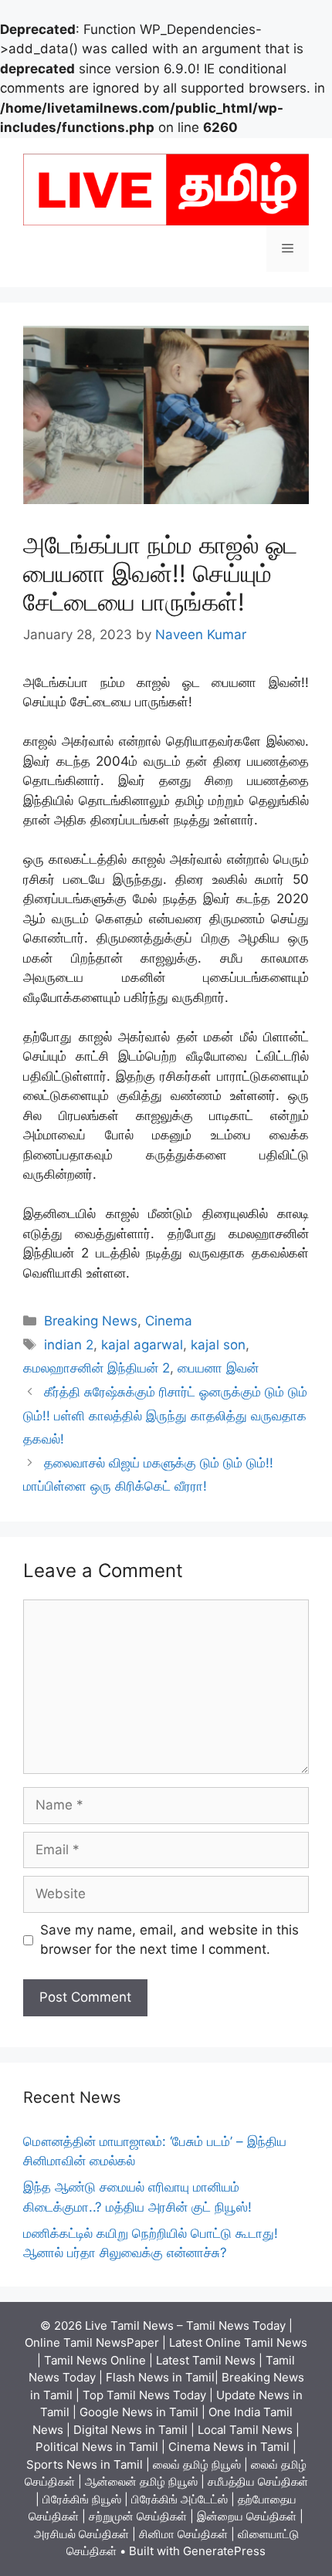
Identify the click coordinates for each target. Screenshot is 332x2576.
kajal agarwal (142, 1345)
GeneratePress (224, 2551)
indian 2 (69, 1345)
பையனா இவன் (218, 1368)
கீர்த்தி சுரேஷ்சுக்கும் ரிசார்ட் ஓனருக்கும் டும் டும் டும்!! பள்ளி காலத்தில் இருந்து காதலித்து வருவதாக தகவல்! (165, 1415)
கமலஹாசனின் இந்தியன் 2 (97, 1368)
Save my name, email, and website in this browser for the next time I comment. (169, 1940)
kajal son (218, 1345)
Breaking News (91, 1321)
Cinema (169, 1321)
